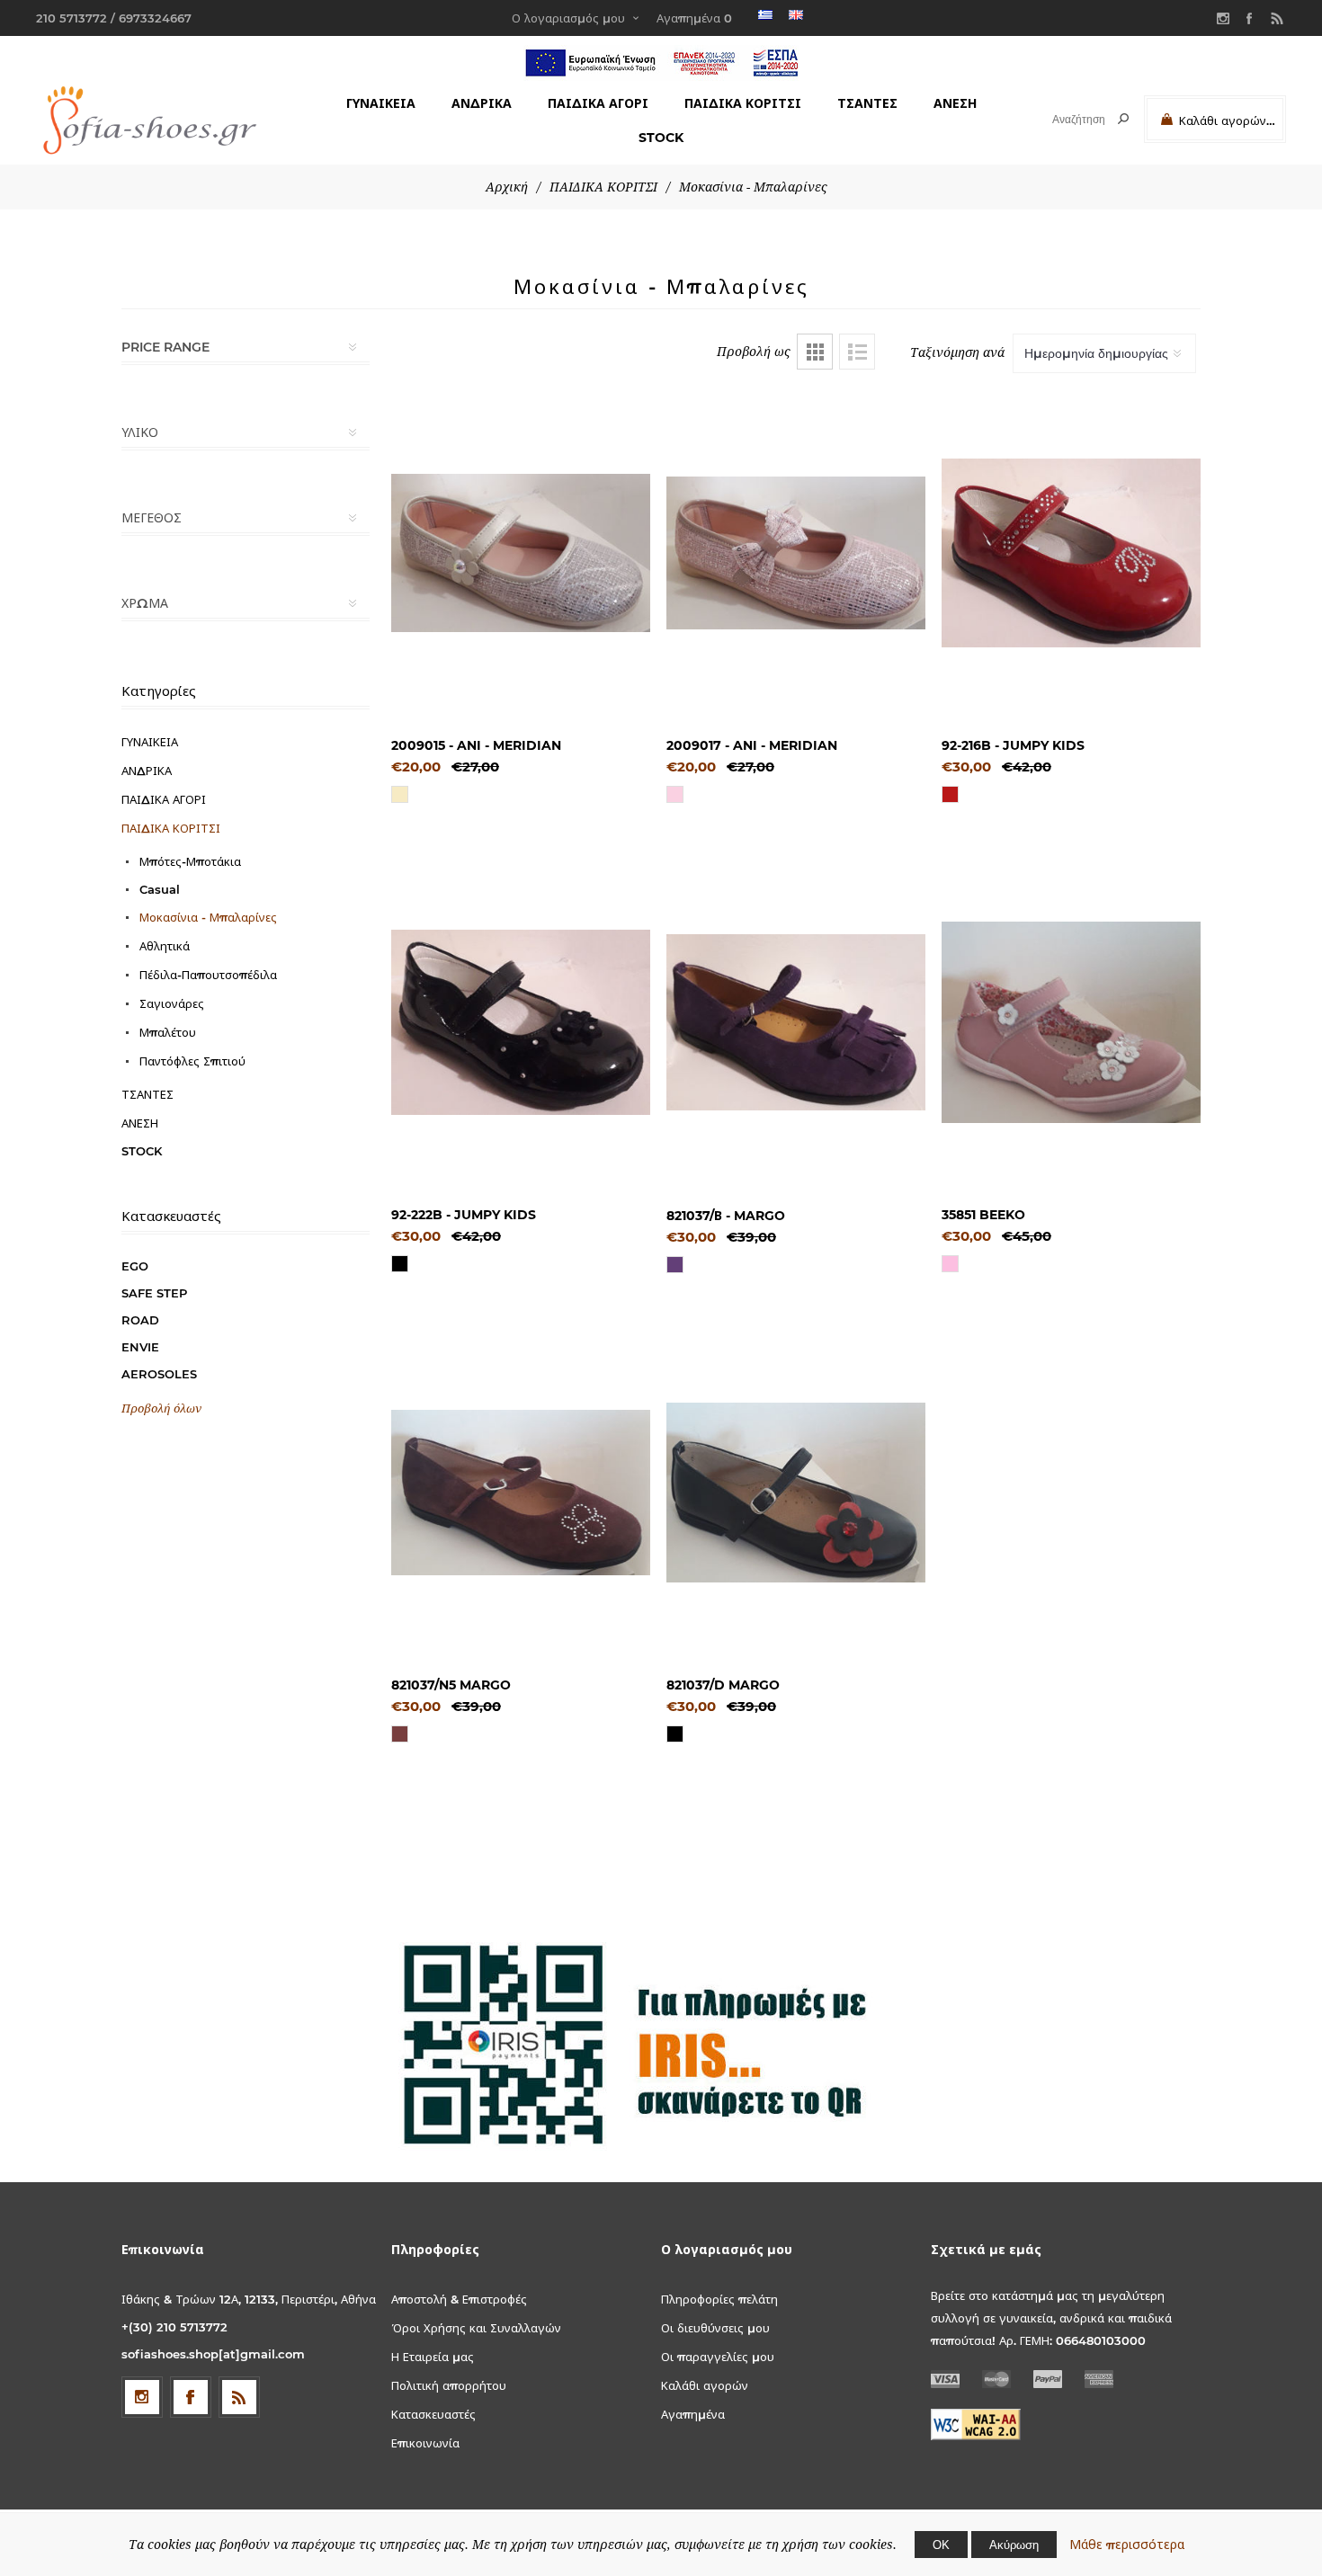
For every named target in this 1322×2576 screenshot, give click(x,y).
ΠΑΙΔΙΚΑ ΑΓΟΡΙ (598, 103)
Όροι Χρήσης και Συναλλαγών (476, 2328)
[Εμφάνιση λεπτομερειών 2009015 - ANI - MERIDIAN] (521, 553)
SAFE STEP (154, 1293)
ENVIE (140, 1347)
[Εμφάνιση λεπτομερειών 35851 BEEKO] (1071, 1022)
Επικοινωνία (425, 2443)
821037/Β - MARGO (726, 1216)
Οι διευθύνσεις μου (715, 2328)
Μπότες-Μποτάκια (190, 861)
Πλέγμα (815, 352)
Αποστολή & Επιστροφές (459, 2299)
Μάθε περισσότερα (1127, 2545)
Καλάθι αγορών (705, 2385)
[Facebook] (1250, 18)
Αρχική (507, 187)
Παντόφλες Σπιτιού (192, 1061)
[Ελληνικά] (765, 14)
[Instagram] (1223, 18)
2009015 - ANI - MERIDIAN (476, 745)
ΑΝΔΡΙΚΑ (482, 103)
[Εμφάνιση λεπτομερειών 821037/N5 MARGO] (521, 1493)
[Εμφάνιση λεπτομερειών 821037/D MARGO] (796, 1493)
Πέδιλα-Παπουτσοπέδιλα (208, 975)
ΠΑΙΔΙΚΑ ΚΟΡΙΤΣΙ (743, 103)
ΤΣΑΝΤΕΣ (867, 103)
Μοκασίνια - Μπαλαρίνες (208, 917)
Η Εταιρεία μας (433, 2357)
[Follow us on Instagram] (142, 2397)
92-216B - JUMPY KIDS (1013, 745)
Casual (160, 889)
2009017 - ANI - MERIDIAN (752, 745)
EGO (135, 1266)
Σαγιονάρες (172, 1003)
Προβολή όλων (161, 1408)
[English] (796, 14)
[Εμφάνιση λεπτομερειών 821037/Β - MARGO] (796, 1022)
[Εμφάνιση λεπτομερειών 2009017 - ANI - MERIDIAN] (796, 553)
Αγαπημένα (693, 2414)
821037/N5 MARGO (451, 1685)
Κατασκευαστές (433, 2414)
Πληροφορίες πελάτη (719, 2299)
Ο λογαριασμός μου (568, 18)
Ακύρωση (1014, 2545)
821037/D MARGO (723, 1685)
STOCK (661, 138)
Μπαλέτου (168, 1032)
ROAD (140, 1320)
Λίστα (857, 352)
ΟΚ (941, 2545)
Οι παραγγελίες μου (718, 2357)
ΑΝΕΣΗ (955, 103)
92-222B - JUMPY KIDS (464, 1215)
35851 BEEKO (983, 1215)
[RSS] (1277, 18)
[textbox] (1063, 119)
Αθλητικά (165, 946)
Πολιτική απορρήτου (449, 2385)
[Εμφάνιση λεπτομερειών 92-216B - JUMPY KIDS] (1071, 553)
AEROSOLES (159, 1374)
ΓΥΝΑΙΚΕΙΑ (381, 103)
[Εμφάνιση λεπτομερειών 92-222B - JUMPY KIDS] (521, 1022)
